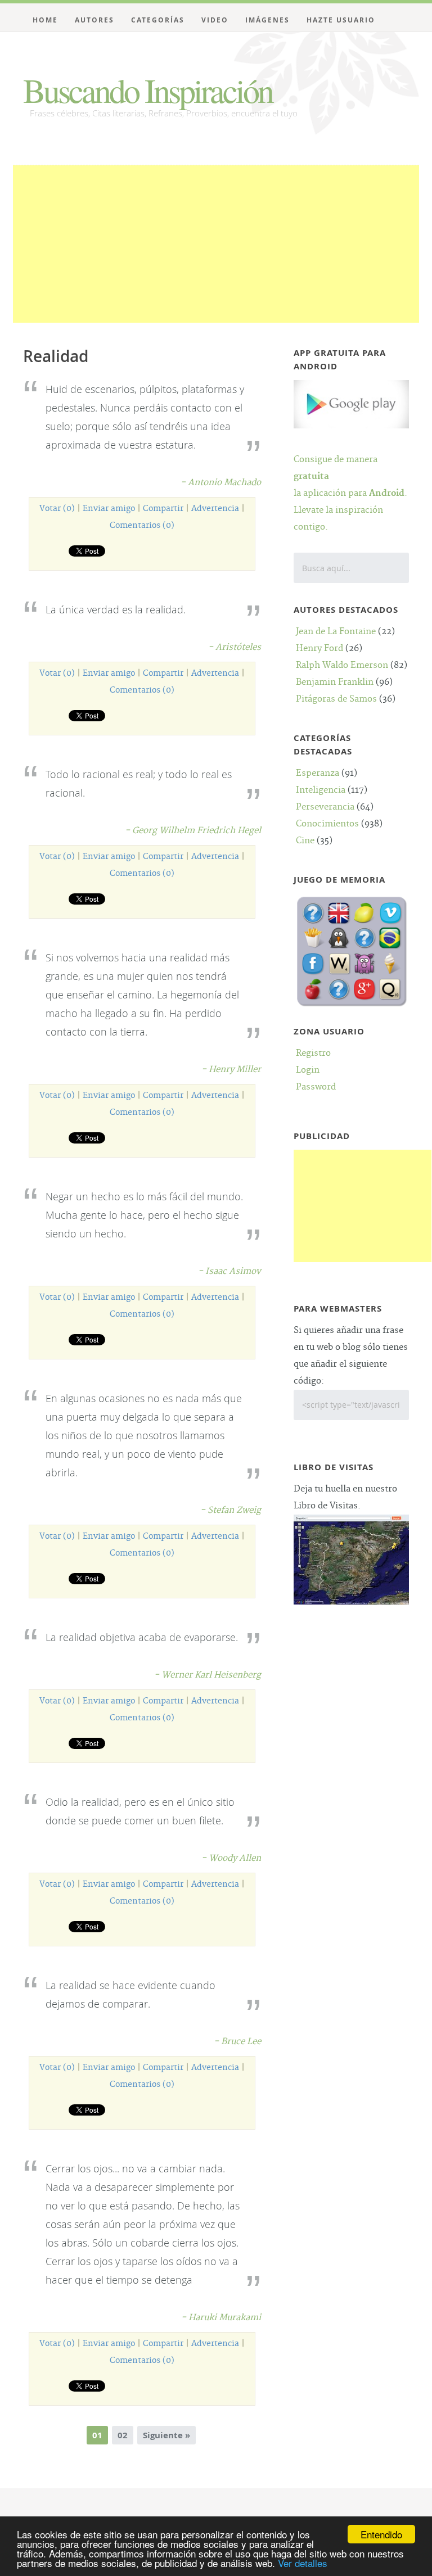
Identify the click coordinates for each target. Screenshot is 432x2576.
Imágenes (267, 20)
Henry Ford (319, 648)
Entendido (381, 2534)
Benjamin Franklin (335, 682)
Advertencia (215, 509)
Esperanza (318, 773)
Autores (94, 20)
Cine (305, 841)
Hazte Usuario (341, 20)
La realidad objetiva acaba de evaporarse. (142, 1637)
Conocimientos (327, 824)
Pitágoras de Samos (336, 699)
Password (316, 1087)
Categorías (158, 20)
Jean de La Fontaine (336, 632)
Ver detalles (303, 2563)
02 (123, 2435)
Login (308, 1070)
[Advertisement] (216, 244)
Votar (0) (57, 509)
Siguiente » (166, 2435)
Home (45, 20)
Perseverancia (325, 807)
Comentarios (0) (142, 526)
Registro (313, 1053)
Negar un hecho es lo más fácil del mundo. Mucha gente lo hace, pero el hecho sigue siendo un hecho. (144, 1215)
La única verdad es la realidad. (116, 609)
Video (215, 20)
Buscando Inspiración (148, 90)
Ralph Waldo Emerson (342, 665)
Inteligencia (321, 790)
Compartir (163, 509)
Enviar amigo (109, 509)
